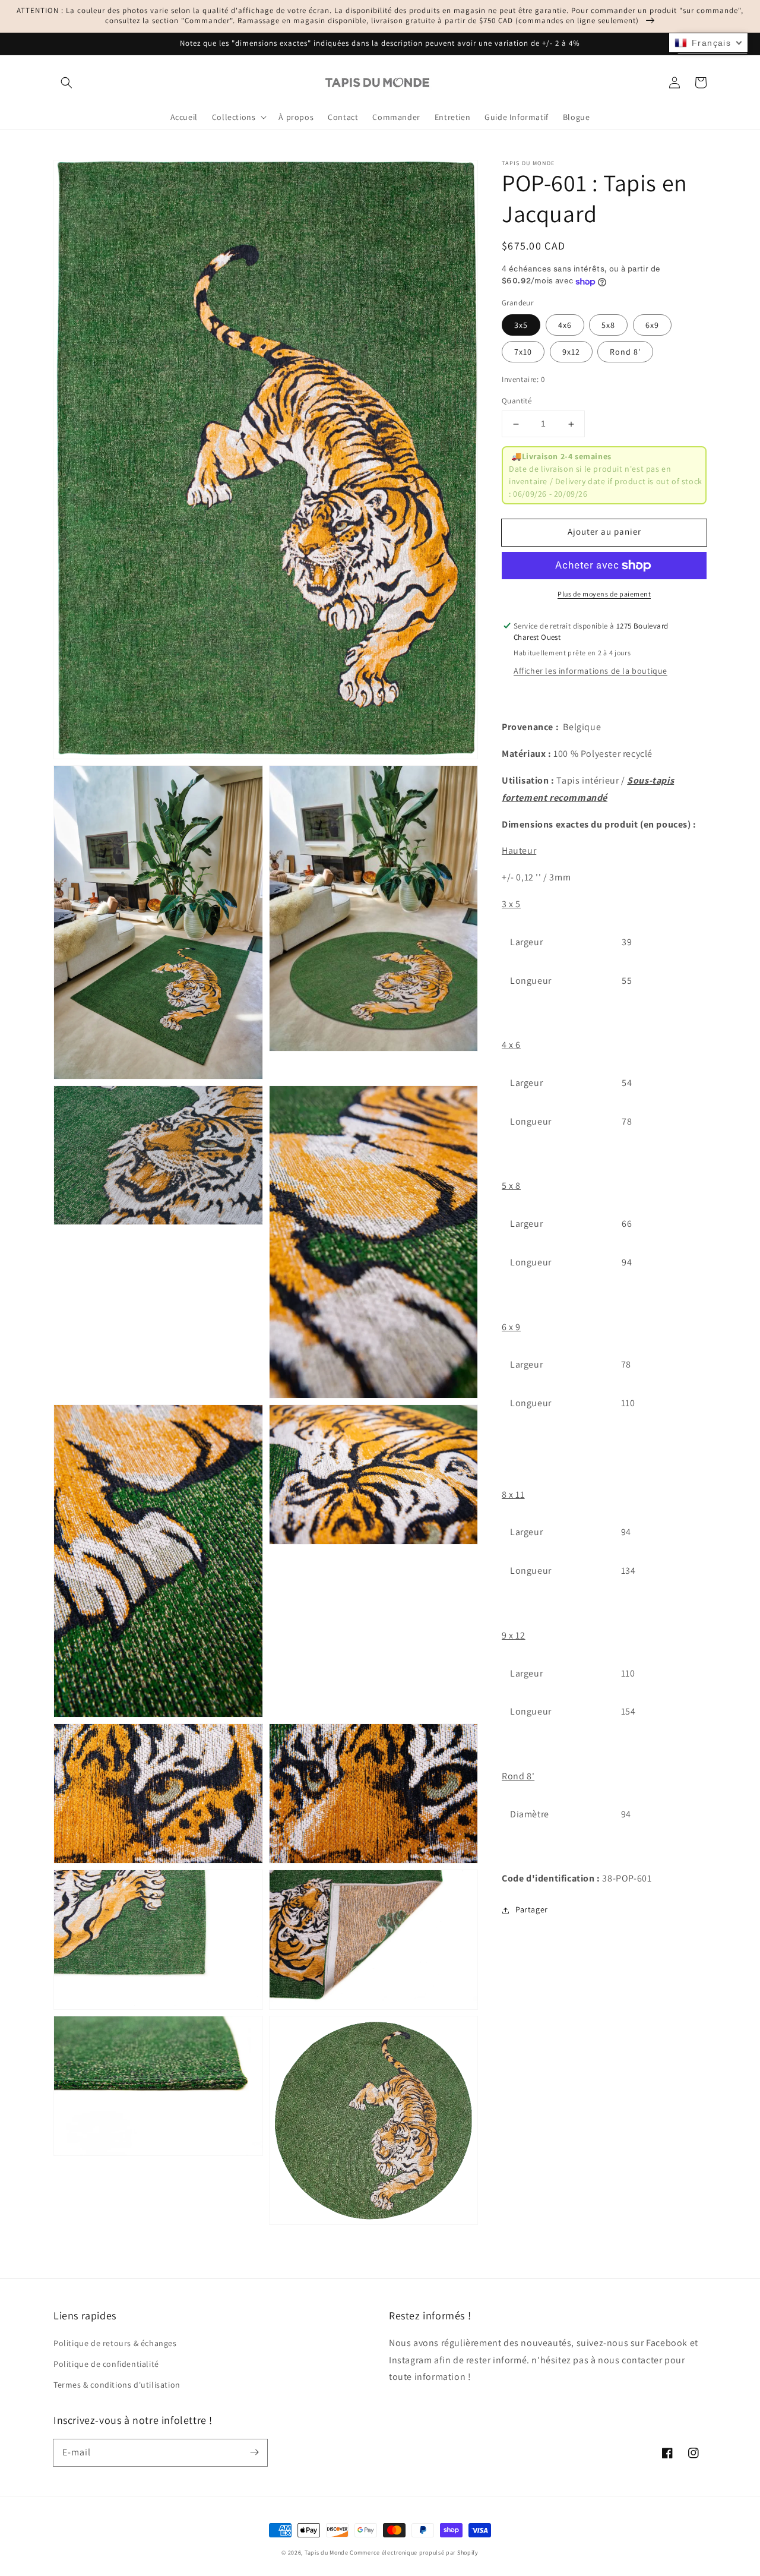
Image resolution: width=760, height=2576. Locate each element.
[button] (66, 83)
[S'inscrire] (254, 2452)
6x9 (652, 326)
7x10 (523, 352)
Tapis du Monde (327, 2553)
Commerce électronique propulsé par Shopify (414, 2553)
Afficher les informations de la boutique (590, 671)
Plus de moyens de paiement (604, 594)
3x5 (521, 326)
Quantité (517, 401)
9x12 (571, 352)
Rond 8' (625, 352)
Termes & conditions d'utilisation (117, 2385)
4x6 (565, 326)
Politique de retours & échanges (115, 2343)
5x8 (608, 326)
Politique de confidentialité (106, 2364)
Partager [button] (532, 1910)
